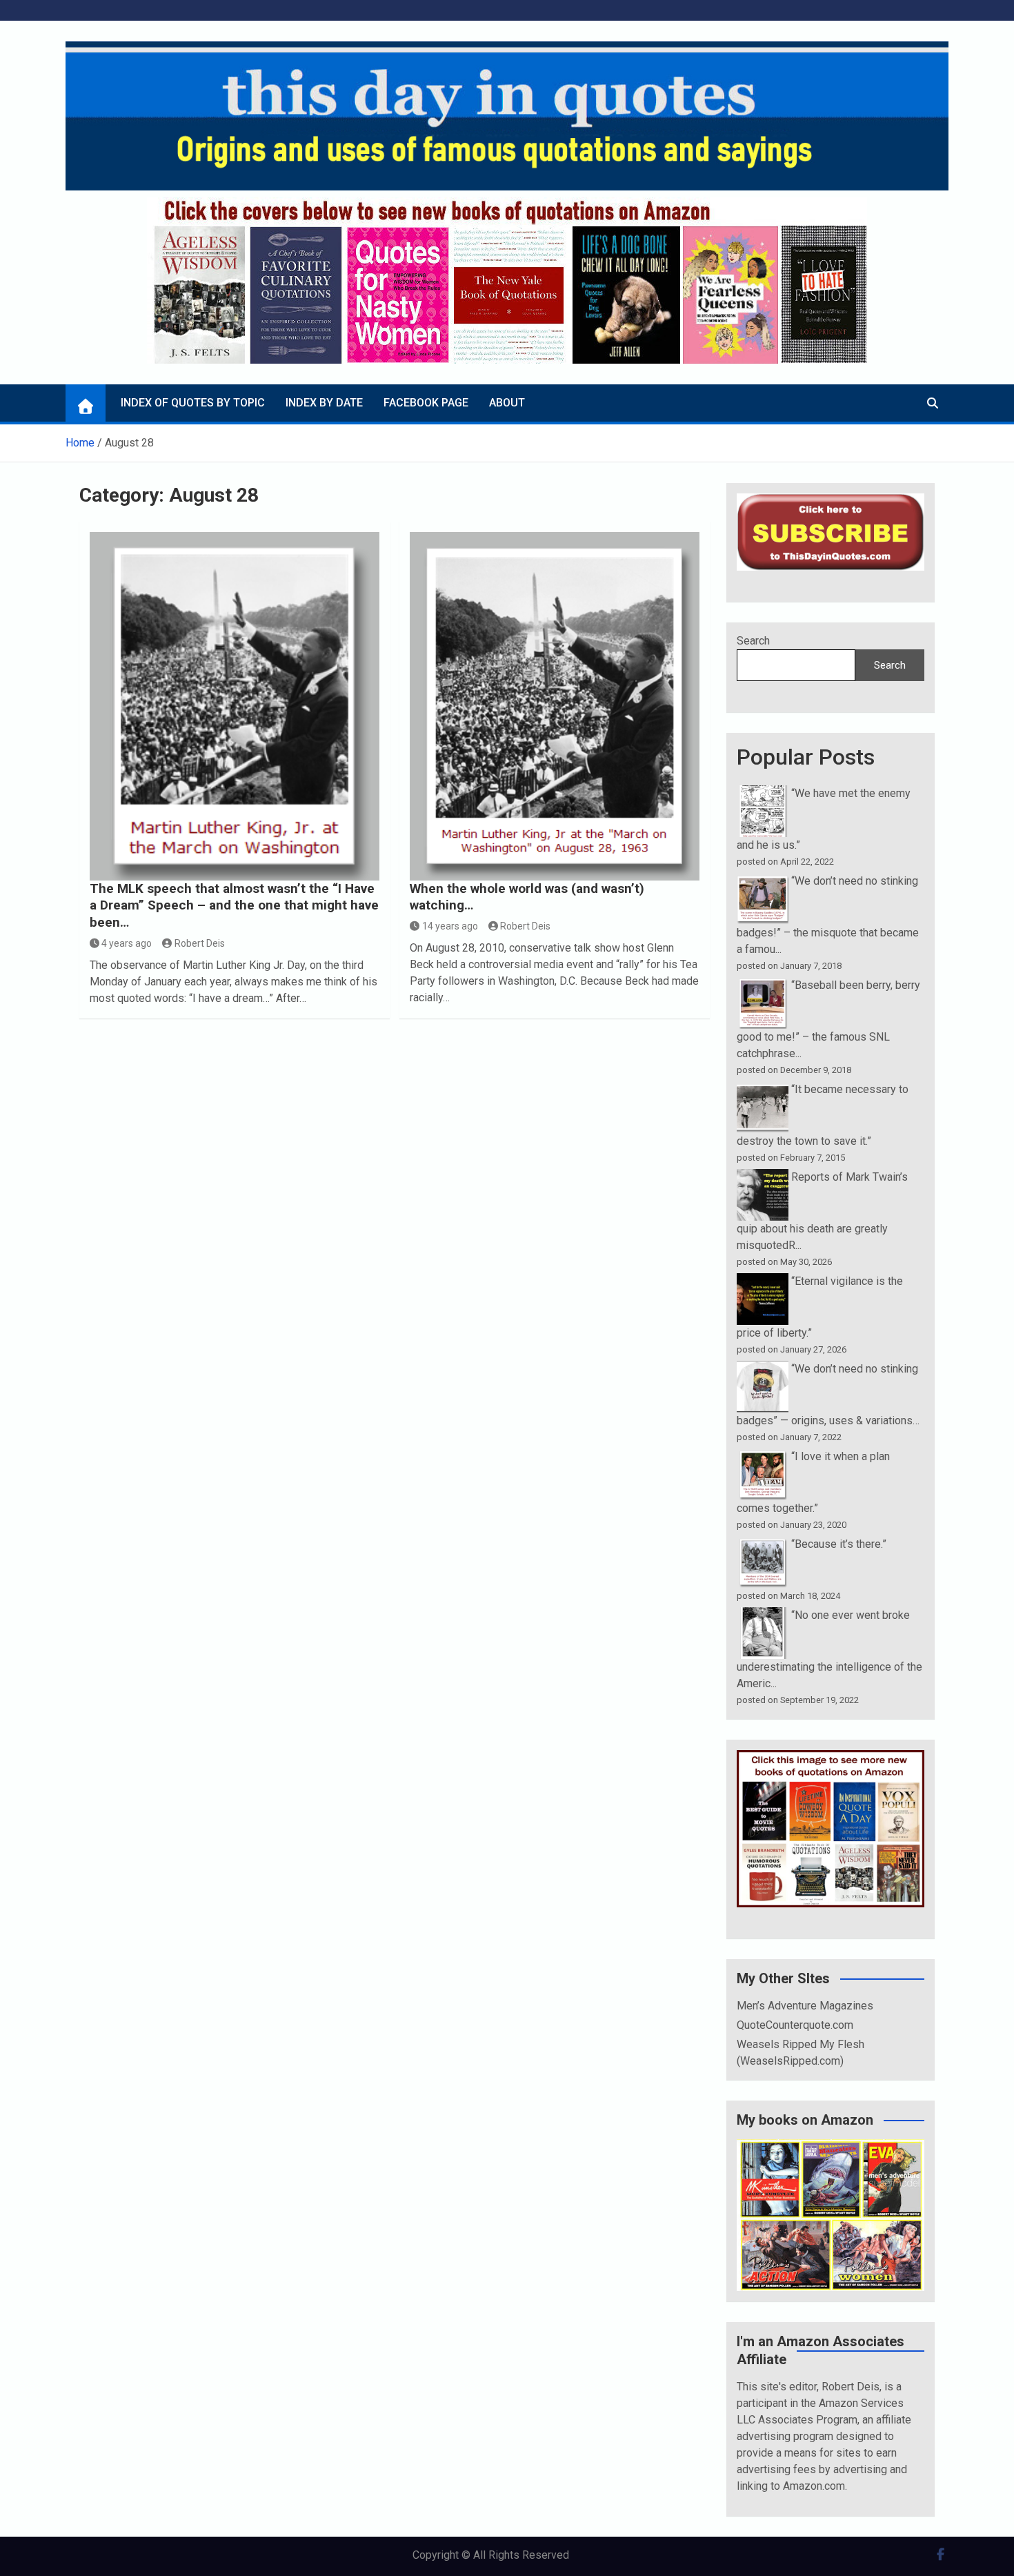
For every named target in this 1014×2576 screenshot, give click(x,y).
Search (753, 641)
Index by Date (324, 403)
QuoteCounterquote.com (795, 2025)
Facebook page (426, 403)
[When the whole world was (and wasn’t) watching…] (555, 706)
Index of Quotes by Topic (193, 403)
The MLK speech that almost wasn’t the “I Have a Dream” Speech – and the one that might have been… (234, 905)
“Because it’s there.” (839, 1544)
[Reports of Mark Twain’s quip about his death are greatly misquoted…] (763, 1177)
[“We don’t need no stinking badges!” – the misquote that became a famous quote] (763, 881)
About (507, 403)
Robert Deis (200, 943)
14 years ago (450, 926)
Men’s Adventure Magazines (805, 2006)
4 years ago (127, 943)
